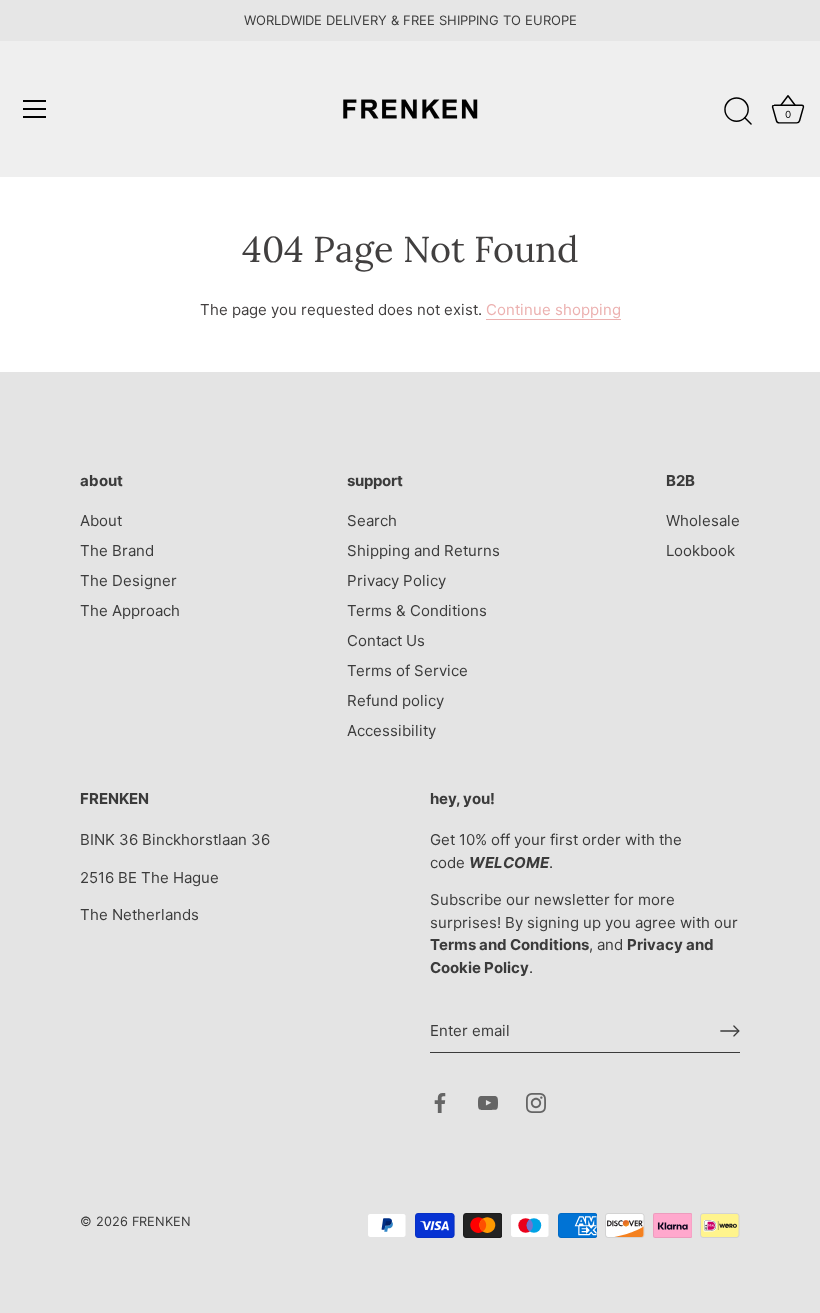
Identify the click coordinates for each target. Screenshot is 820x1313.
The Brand (117, 550)
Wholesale (703, 520)
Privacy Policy (396, 580)
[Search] (738, 112)
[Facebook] (440, 1101)
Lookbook (700, 550)
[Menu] (35, 109)
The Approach (130, 610)
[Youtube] (488, 1101)
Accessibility (391, 730)
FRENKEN (161, 1221)
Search (372, 520)
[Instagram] (536, 1101)
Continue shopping (553, 309)
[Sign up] (730, 1031)
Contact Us (386, 640)
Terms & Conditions (417, 610)
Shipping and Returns (423, 550)
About (101, 520)
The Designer (128, 580)
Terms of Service (407, 670)
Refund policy (395, 700)
